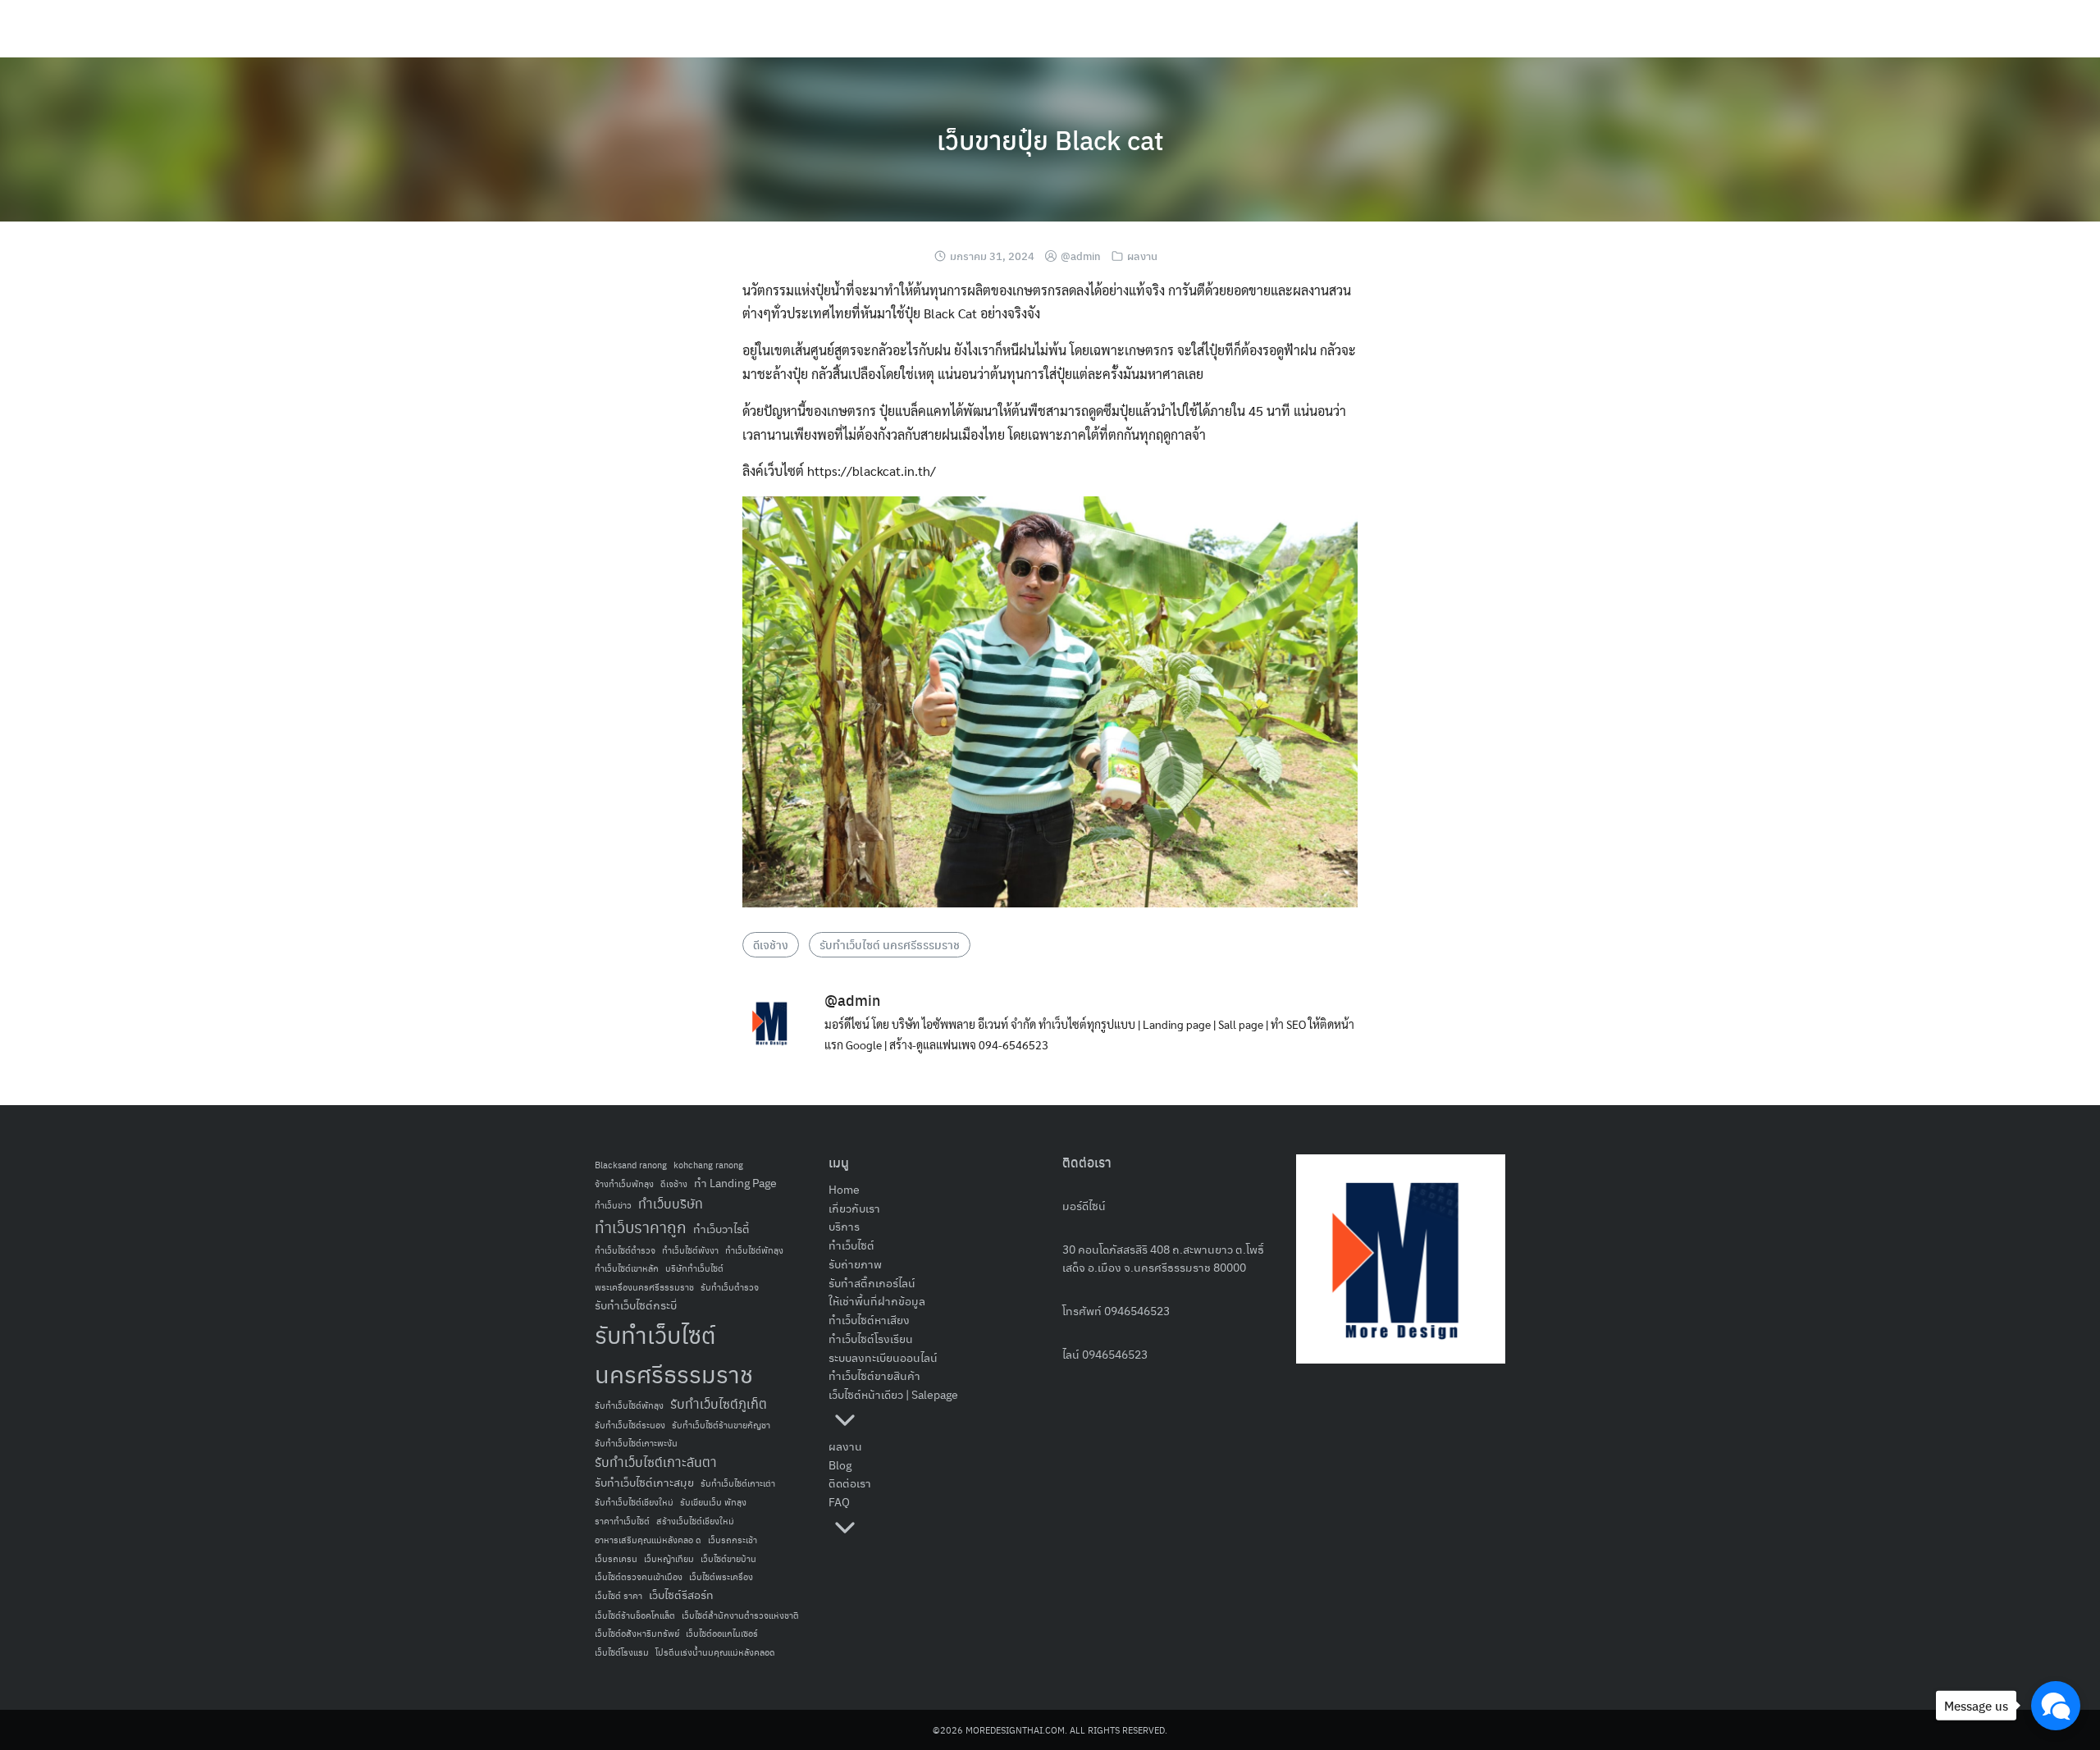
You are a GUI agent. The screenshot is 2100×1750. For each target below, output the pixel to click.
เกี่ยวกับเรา (854, 1208)
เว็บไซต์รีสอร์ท (681, 1595)
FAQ (839, 1501)
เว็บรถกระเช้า (733, 1540)
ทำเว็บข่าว (613, 1205)
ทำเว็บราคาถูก (641, 1227)
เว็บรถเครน (616, 1558)
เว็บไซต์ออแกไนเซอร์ (722, 1633)
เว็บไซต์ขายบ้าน (728, 1558)
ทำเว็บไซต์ (851, 1245)
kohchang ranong (708, 1165)
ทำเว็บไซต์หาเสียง (869, 1319)
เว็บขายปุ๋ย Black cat (1050, 139)
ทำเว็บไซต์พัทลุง (754, 1250)
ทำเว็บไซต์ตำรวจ (625, 1250)
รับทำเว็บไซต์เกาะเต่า (738, 1483)
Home (844, 1189)
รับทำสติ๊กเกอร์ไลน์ (872, 1282)
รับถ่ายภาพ (855, 1263)
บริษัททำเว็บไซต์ (694, 1268)
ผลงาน (1142, 256)
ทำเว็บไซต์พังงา (690, 1250)
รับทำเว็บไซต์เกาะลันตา (656, 1462)
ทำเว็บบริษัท (671, 1203)
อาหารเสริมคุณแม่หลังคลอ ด (648, 1540)
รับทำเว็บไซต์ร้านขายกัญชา (721, 1425)
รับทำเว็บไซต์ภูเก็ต (719, 1403)
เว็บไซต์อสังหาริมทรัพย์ (637, 1633)
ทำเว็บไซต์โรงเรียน (871, 1338)
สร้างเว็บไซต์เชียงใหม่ (695, 1521)
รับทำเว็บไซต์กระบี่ (636, 1305)
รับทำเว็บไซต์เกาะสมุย (644, 1482)
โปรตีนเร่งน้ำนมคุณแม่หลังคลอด (715, 1652)
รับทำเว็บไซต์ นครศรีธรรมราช (890, 944)
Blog (840, 1464)
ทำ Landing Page (735, 1183)
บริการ (844, 1226)
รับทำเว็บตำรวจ (730, 1287)
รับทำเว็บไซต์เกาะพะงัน (636, 1443)
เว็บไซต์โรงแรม (622, 1652)
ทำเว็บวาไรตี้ (721, 1229)
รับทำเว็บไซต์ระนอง (630, 1425)
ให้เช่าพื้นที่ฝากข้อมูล (877, 1300)
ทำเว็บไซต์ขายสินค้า (874, 1375)
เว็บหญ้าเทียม (669, 1558)
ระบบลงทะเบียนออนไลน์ (883, 1357)
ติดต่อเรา (850, 1483)
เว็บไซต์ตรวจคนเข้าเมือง (639, 1576)
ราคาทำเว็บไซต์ (622, 1521)
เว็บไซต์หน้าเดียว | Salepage (893, 1394)
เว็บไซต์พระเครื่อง (721, 1576)
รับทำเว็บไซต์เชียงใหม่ (634, 1502)
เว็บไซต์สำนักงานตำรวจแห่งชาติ (740, 1615)
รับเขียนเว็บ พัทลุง (713, 1502)
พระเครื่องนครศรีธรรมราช (644, 1287)
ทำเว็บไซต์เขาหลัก (627, 1268)
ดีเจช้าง (771, 944)
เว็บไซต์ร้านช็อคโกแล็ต (635, 1615)
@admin (1081, 256)
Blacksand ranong (631, 1165)
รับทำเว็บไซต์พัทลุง (629, 1405)
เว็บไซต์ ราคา (619, 1595)
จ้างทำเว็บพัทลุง (624, 1183)
